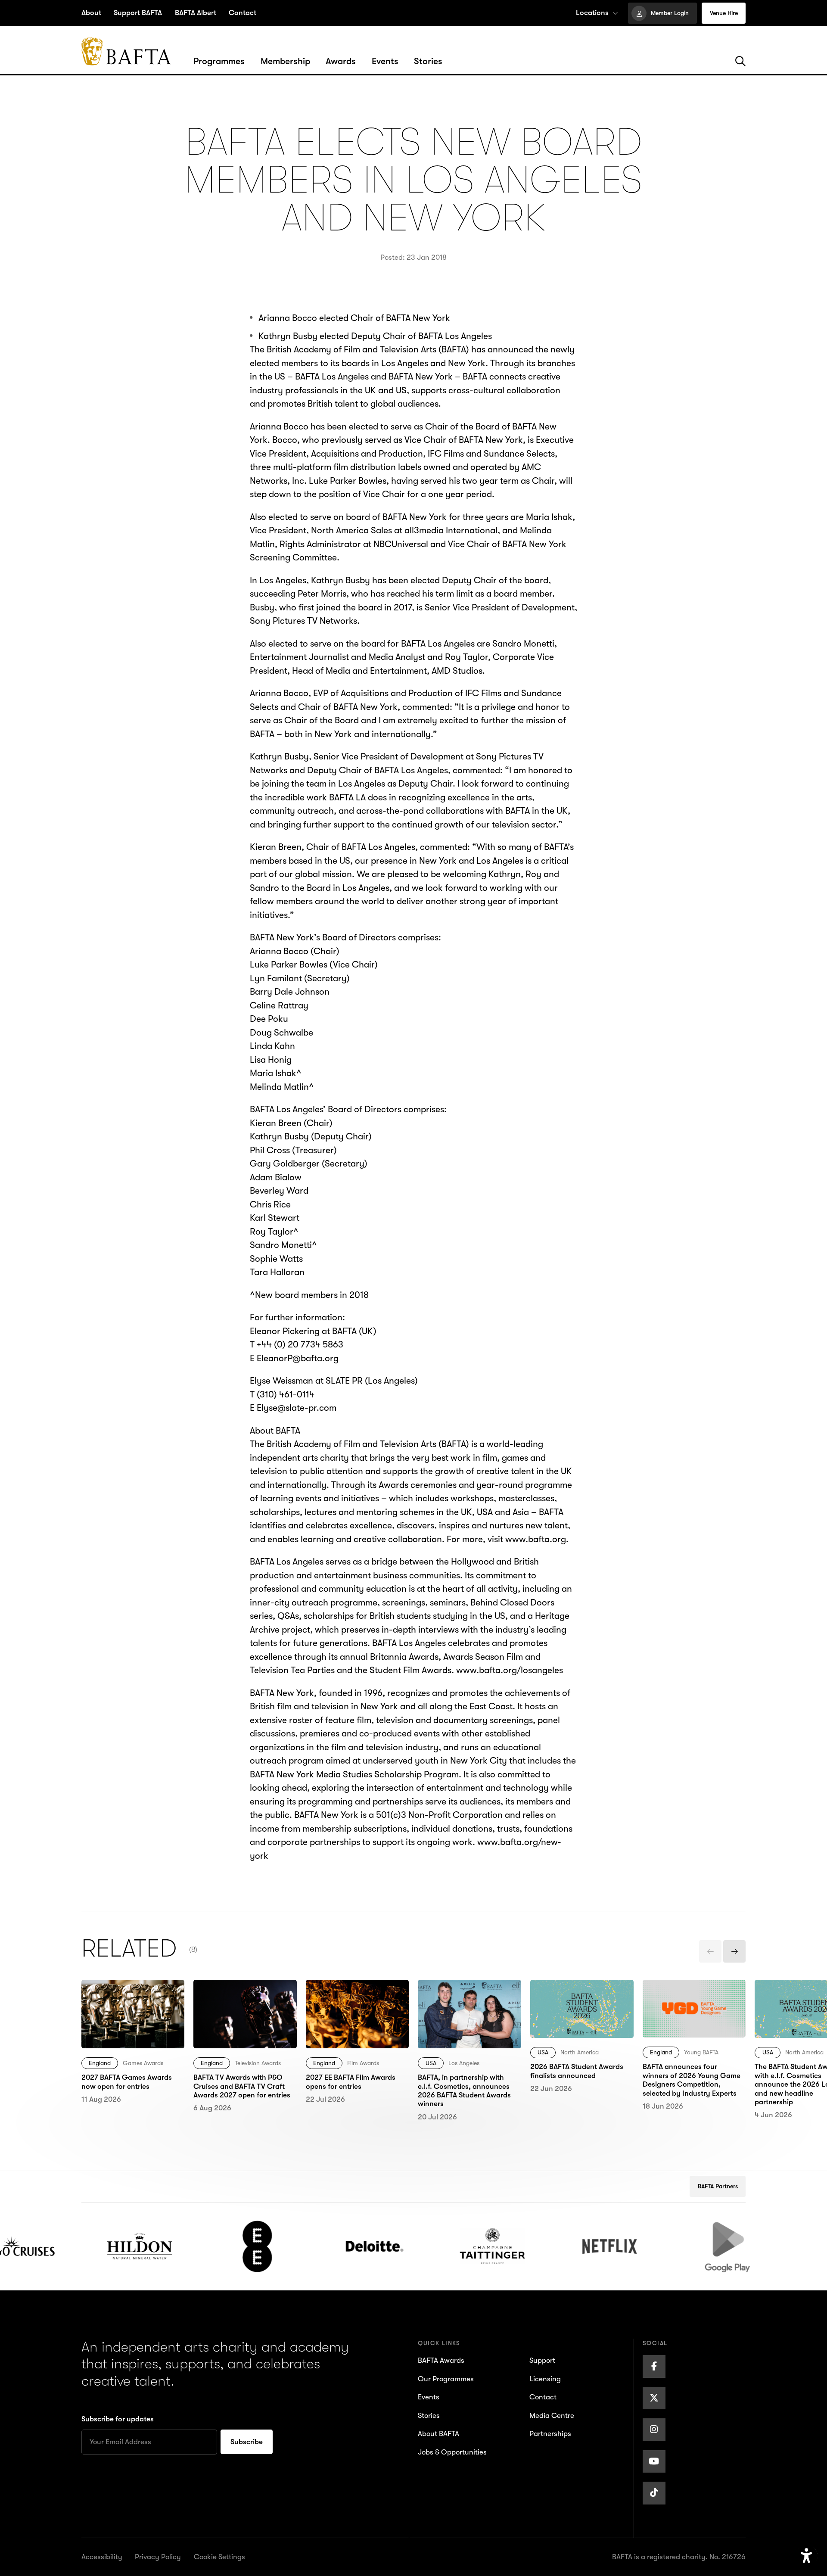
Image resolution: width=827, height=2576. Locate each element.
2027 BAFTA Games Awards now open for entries (124, 2000)
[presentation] (710, 1951)
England (100, 2063)
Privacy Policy (158, 2557)
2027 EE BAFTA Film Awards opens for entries (355, 1993)
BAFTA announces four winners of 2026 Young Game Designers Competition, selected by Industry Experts (693, 2013)
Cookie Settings (219, 2557)
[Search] (740, 62)
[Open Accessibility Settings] (807, 2556)
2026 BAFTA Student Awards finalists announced (571, 2000)
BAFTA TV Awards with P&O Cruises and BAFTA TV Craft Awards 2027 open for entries (241, 2007)
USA (431, 2063)
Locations (592, 13)
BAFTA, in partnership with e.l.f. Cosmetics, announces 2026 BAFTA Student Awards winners (466, 2007)
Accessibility (102, 2557)
